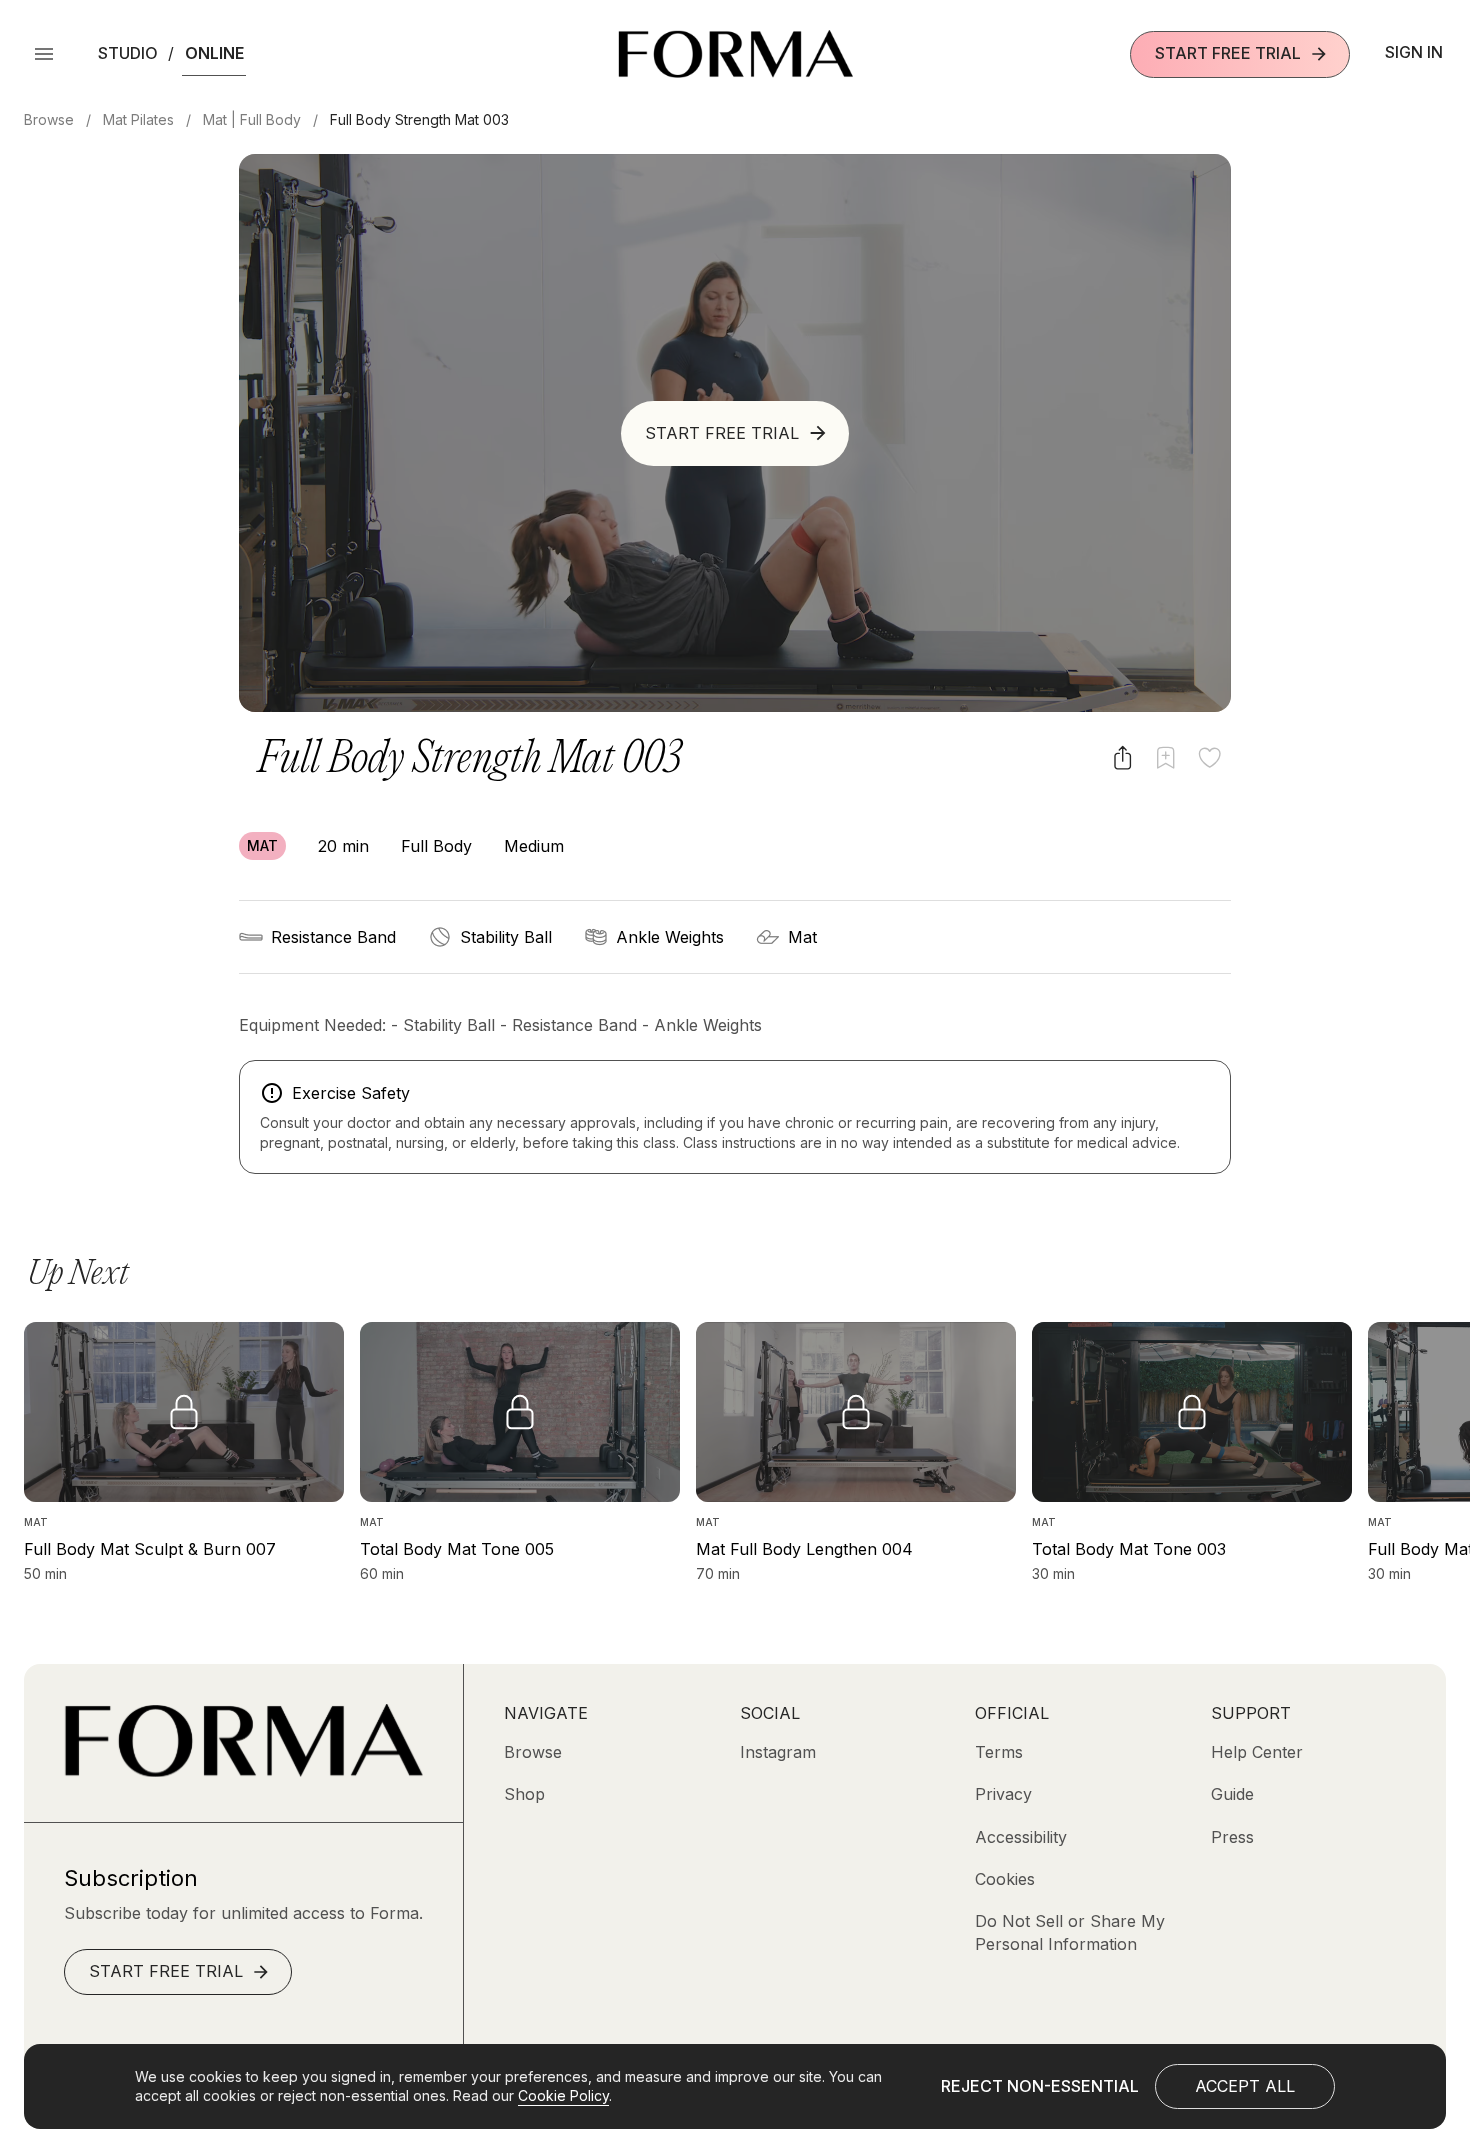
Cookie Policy (563, 2095)
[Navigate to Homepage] (735, 54)
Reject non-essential (1040, 2086)
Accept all (1245, 2086)
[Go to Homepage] (243, 1771)
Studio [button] (128, 53)
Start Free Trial (1228, 53)
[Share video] (1122, 757)
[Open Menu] (44, 54)
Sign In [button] (1414, 52)
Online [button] (214, 53)
